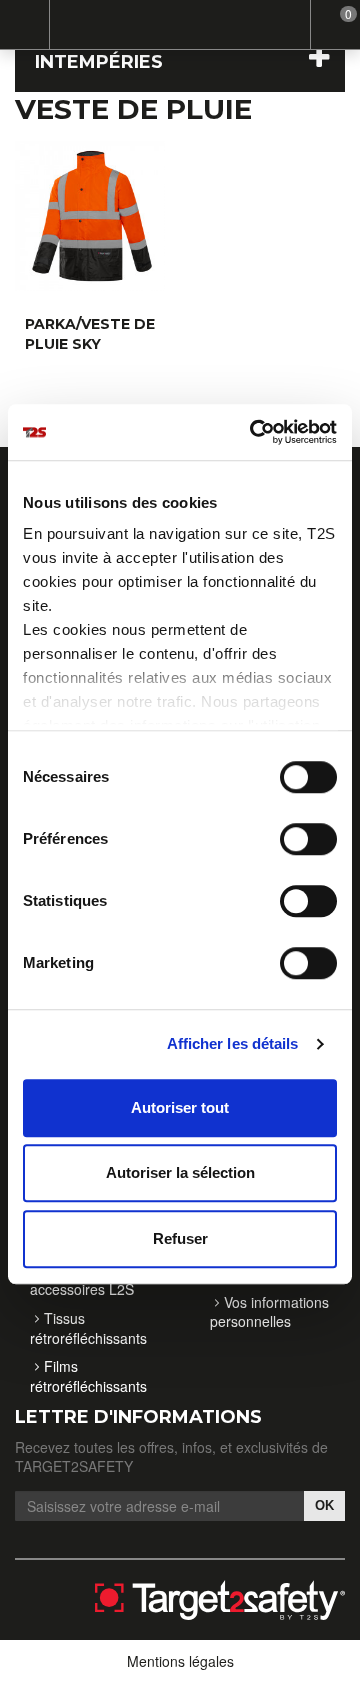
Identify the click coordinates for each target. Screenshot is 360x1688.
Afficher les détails (233, 1043)
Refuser (180, 1238)
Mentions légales (180, 1661)
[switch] (287, 830)
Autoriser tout (180, 1107)
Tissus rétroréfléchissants (88, 1328)
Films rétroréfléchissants (88, 1376)
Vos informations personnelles (269, 1312)
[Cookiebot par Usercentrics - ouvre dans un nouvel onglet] (254, 432)
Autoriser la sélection (180, 1172)
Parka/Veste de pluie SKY (90, 334)
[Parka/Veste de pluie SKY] (90, 216)
